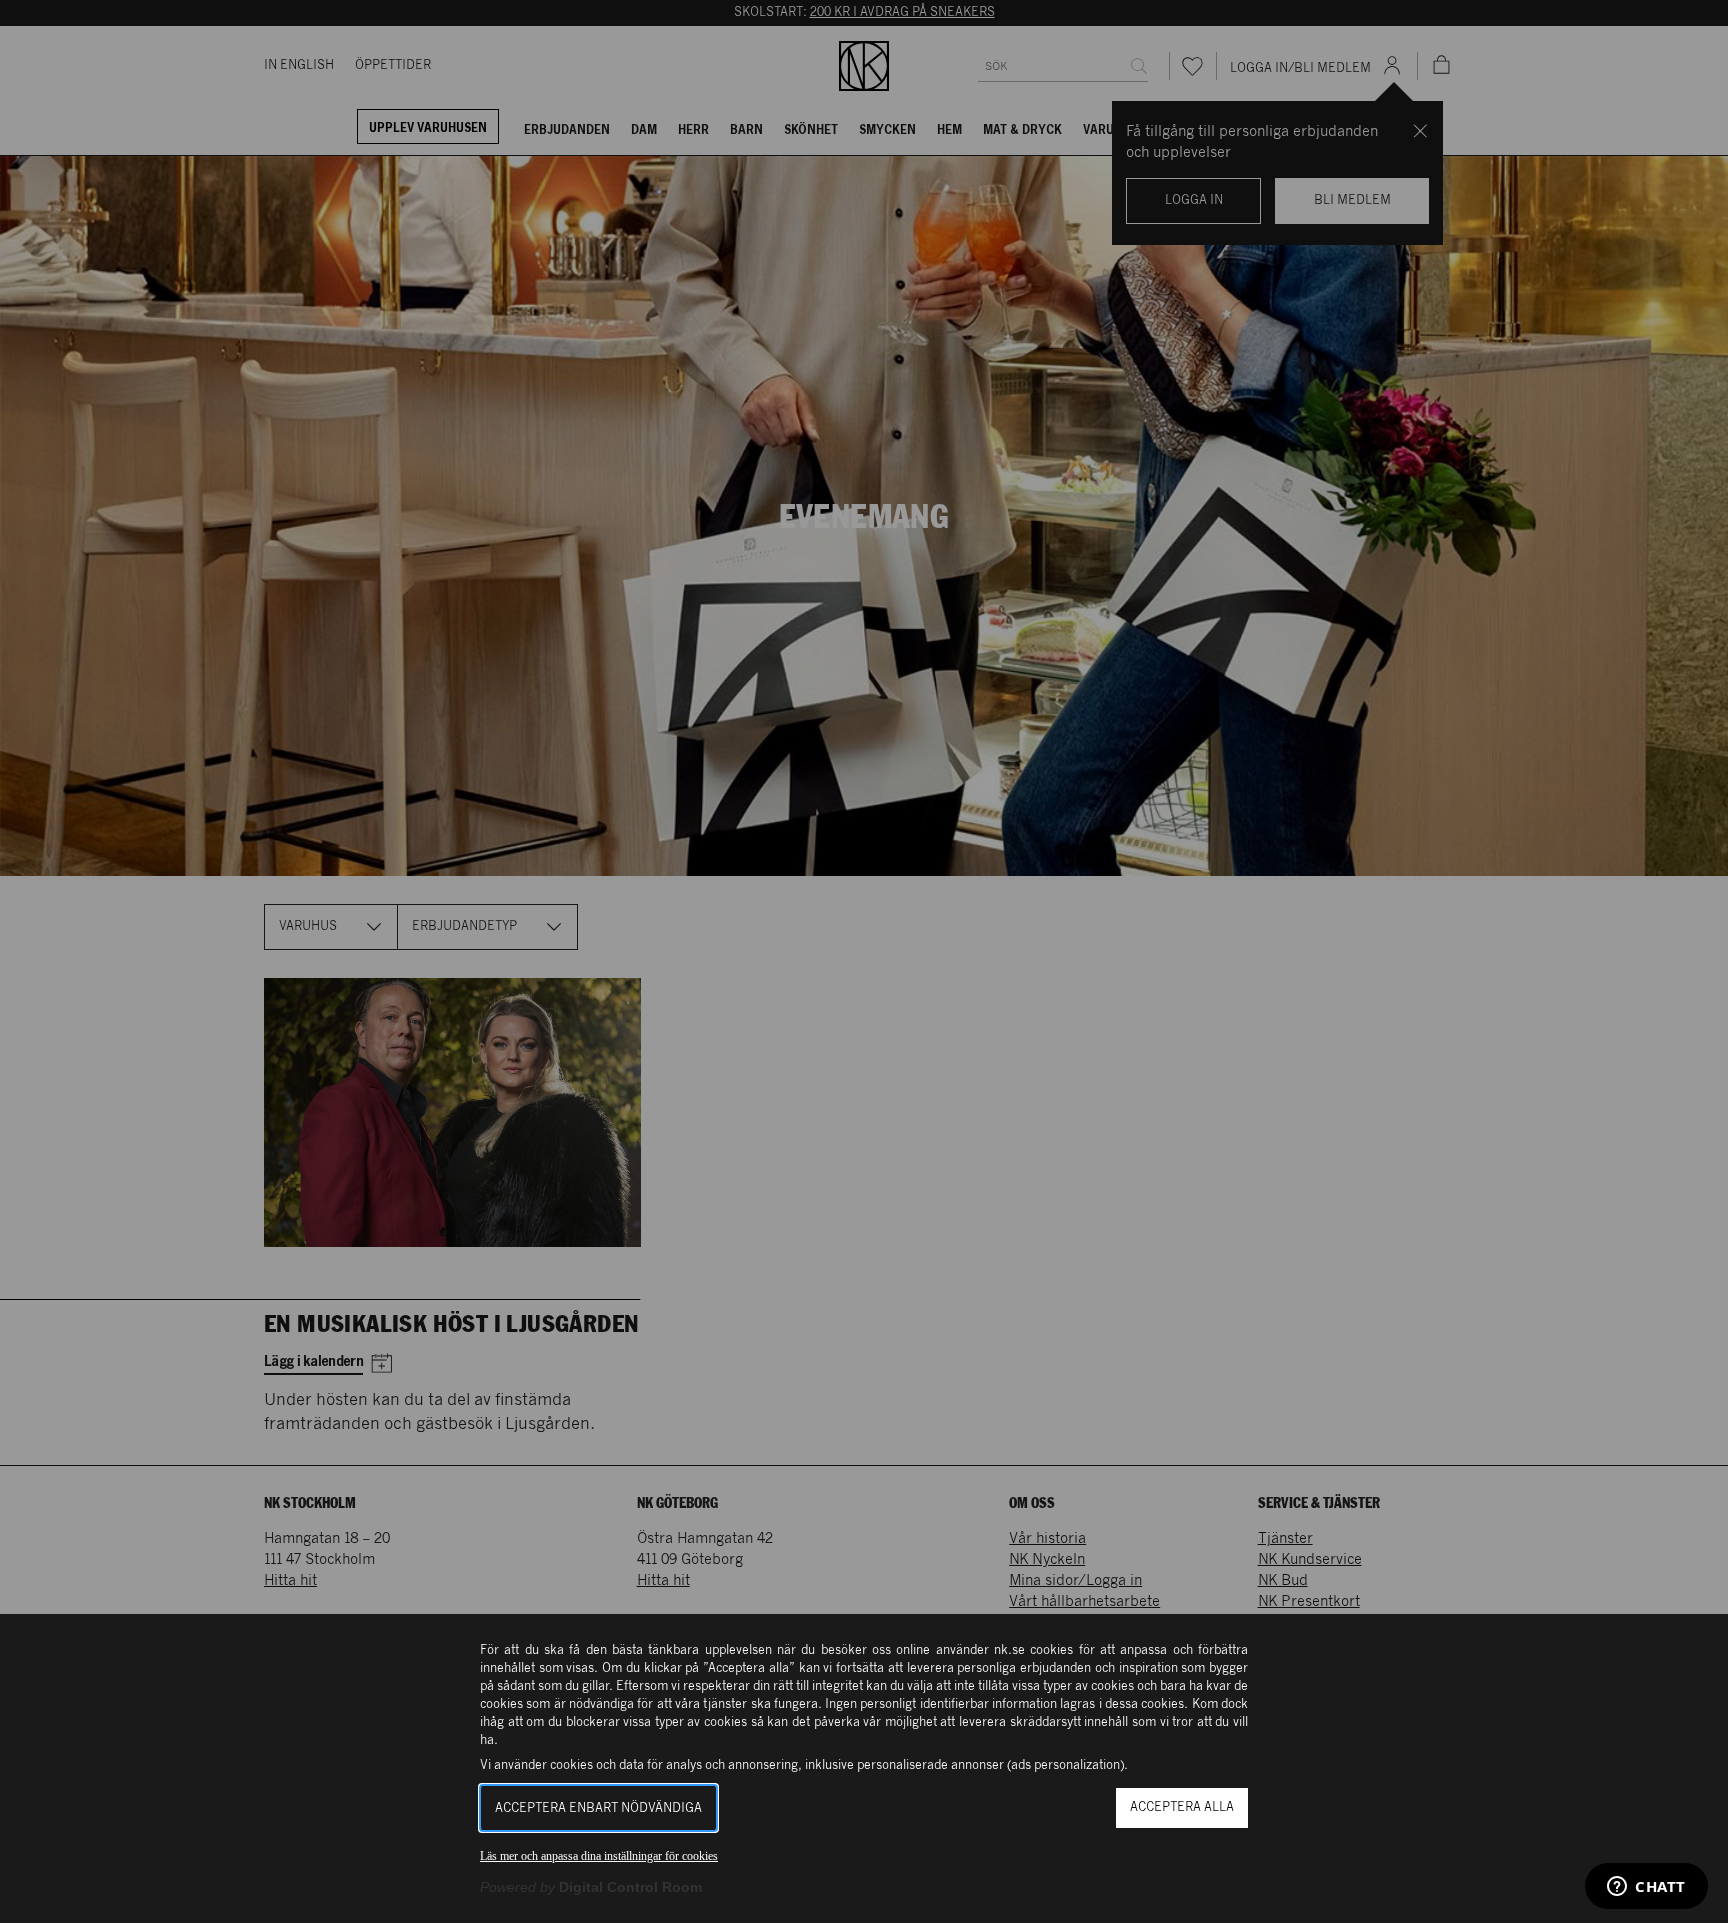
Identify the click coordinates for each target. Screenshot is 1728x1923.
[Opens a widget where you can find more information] (1646, 1888)
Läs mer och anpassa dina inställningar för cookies (599, 1856)
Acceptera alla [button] (1182, 1807)
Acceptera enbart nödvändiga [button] (598, 1808)
